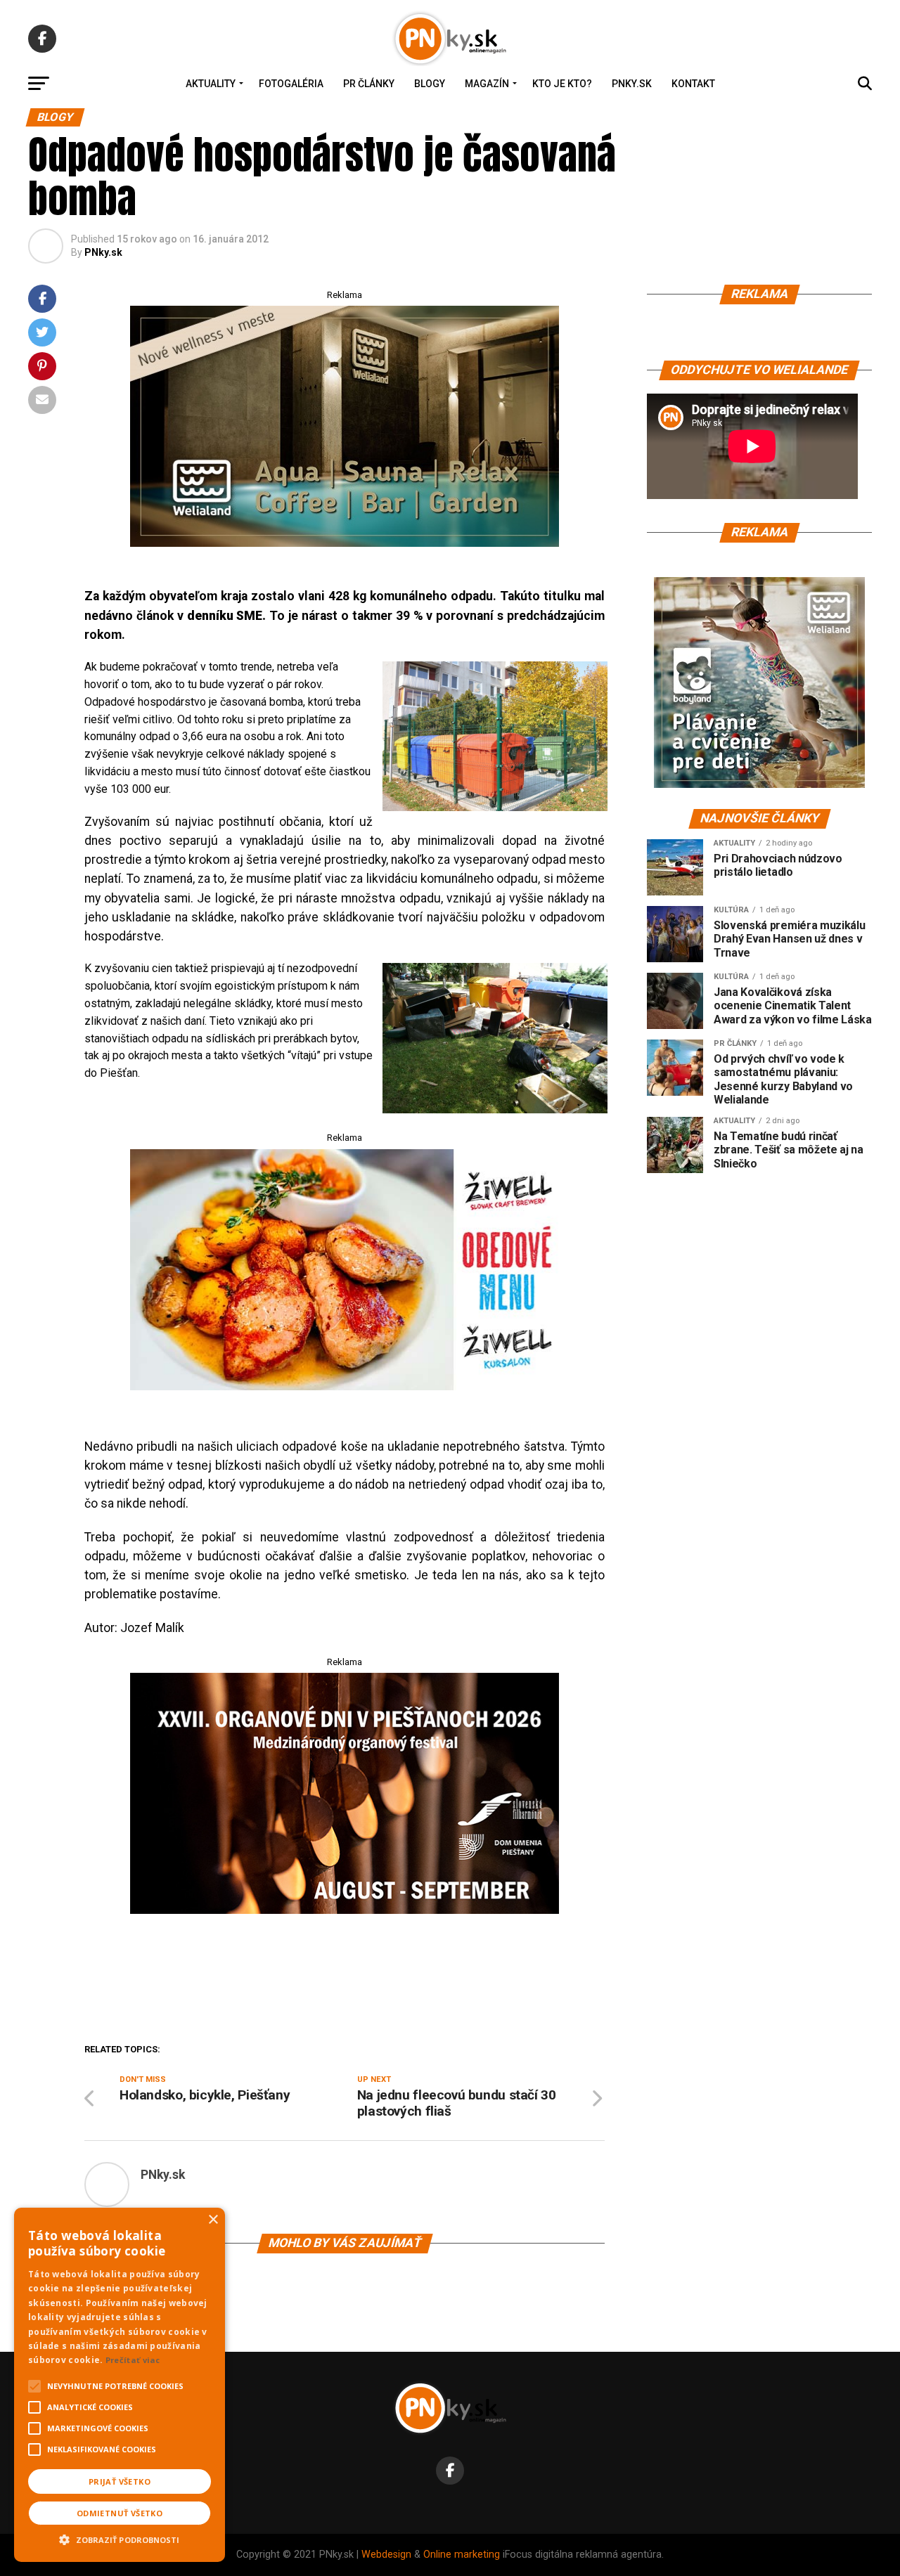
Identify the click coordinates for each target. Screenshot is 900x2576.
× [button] (213, 2220)
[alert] (120, 2385)
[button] (120, 2538)
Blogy (430, 84)
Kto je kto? (562, 84)
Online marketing (462, 2555)
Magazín (487, 84)
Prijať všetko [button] (120, 2481)
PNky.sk (632, 84)
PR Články (369, 84)
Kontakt (693, 84)
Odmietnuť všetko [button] (120, 2513)
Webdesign (386, 2555)
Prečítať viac (133, 2360)
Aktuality (211, 84)
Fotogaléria (291, 84)
